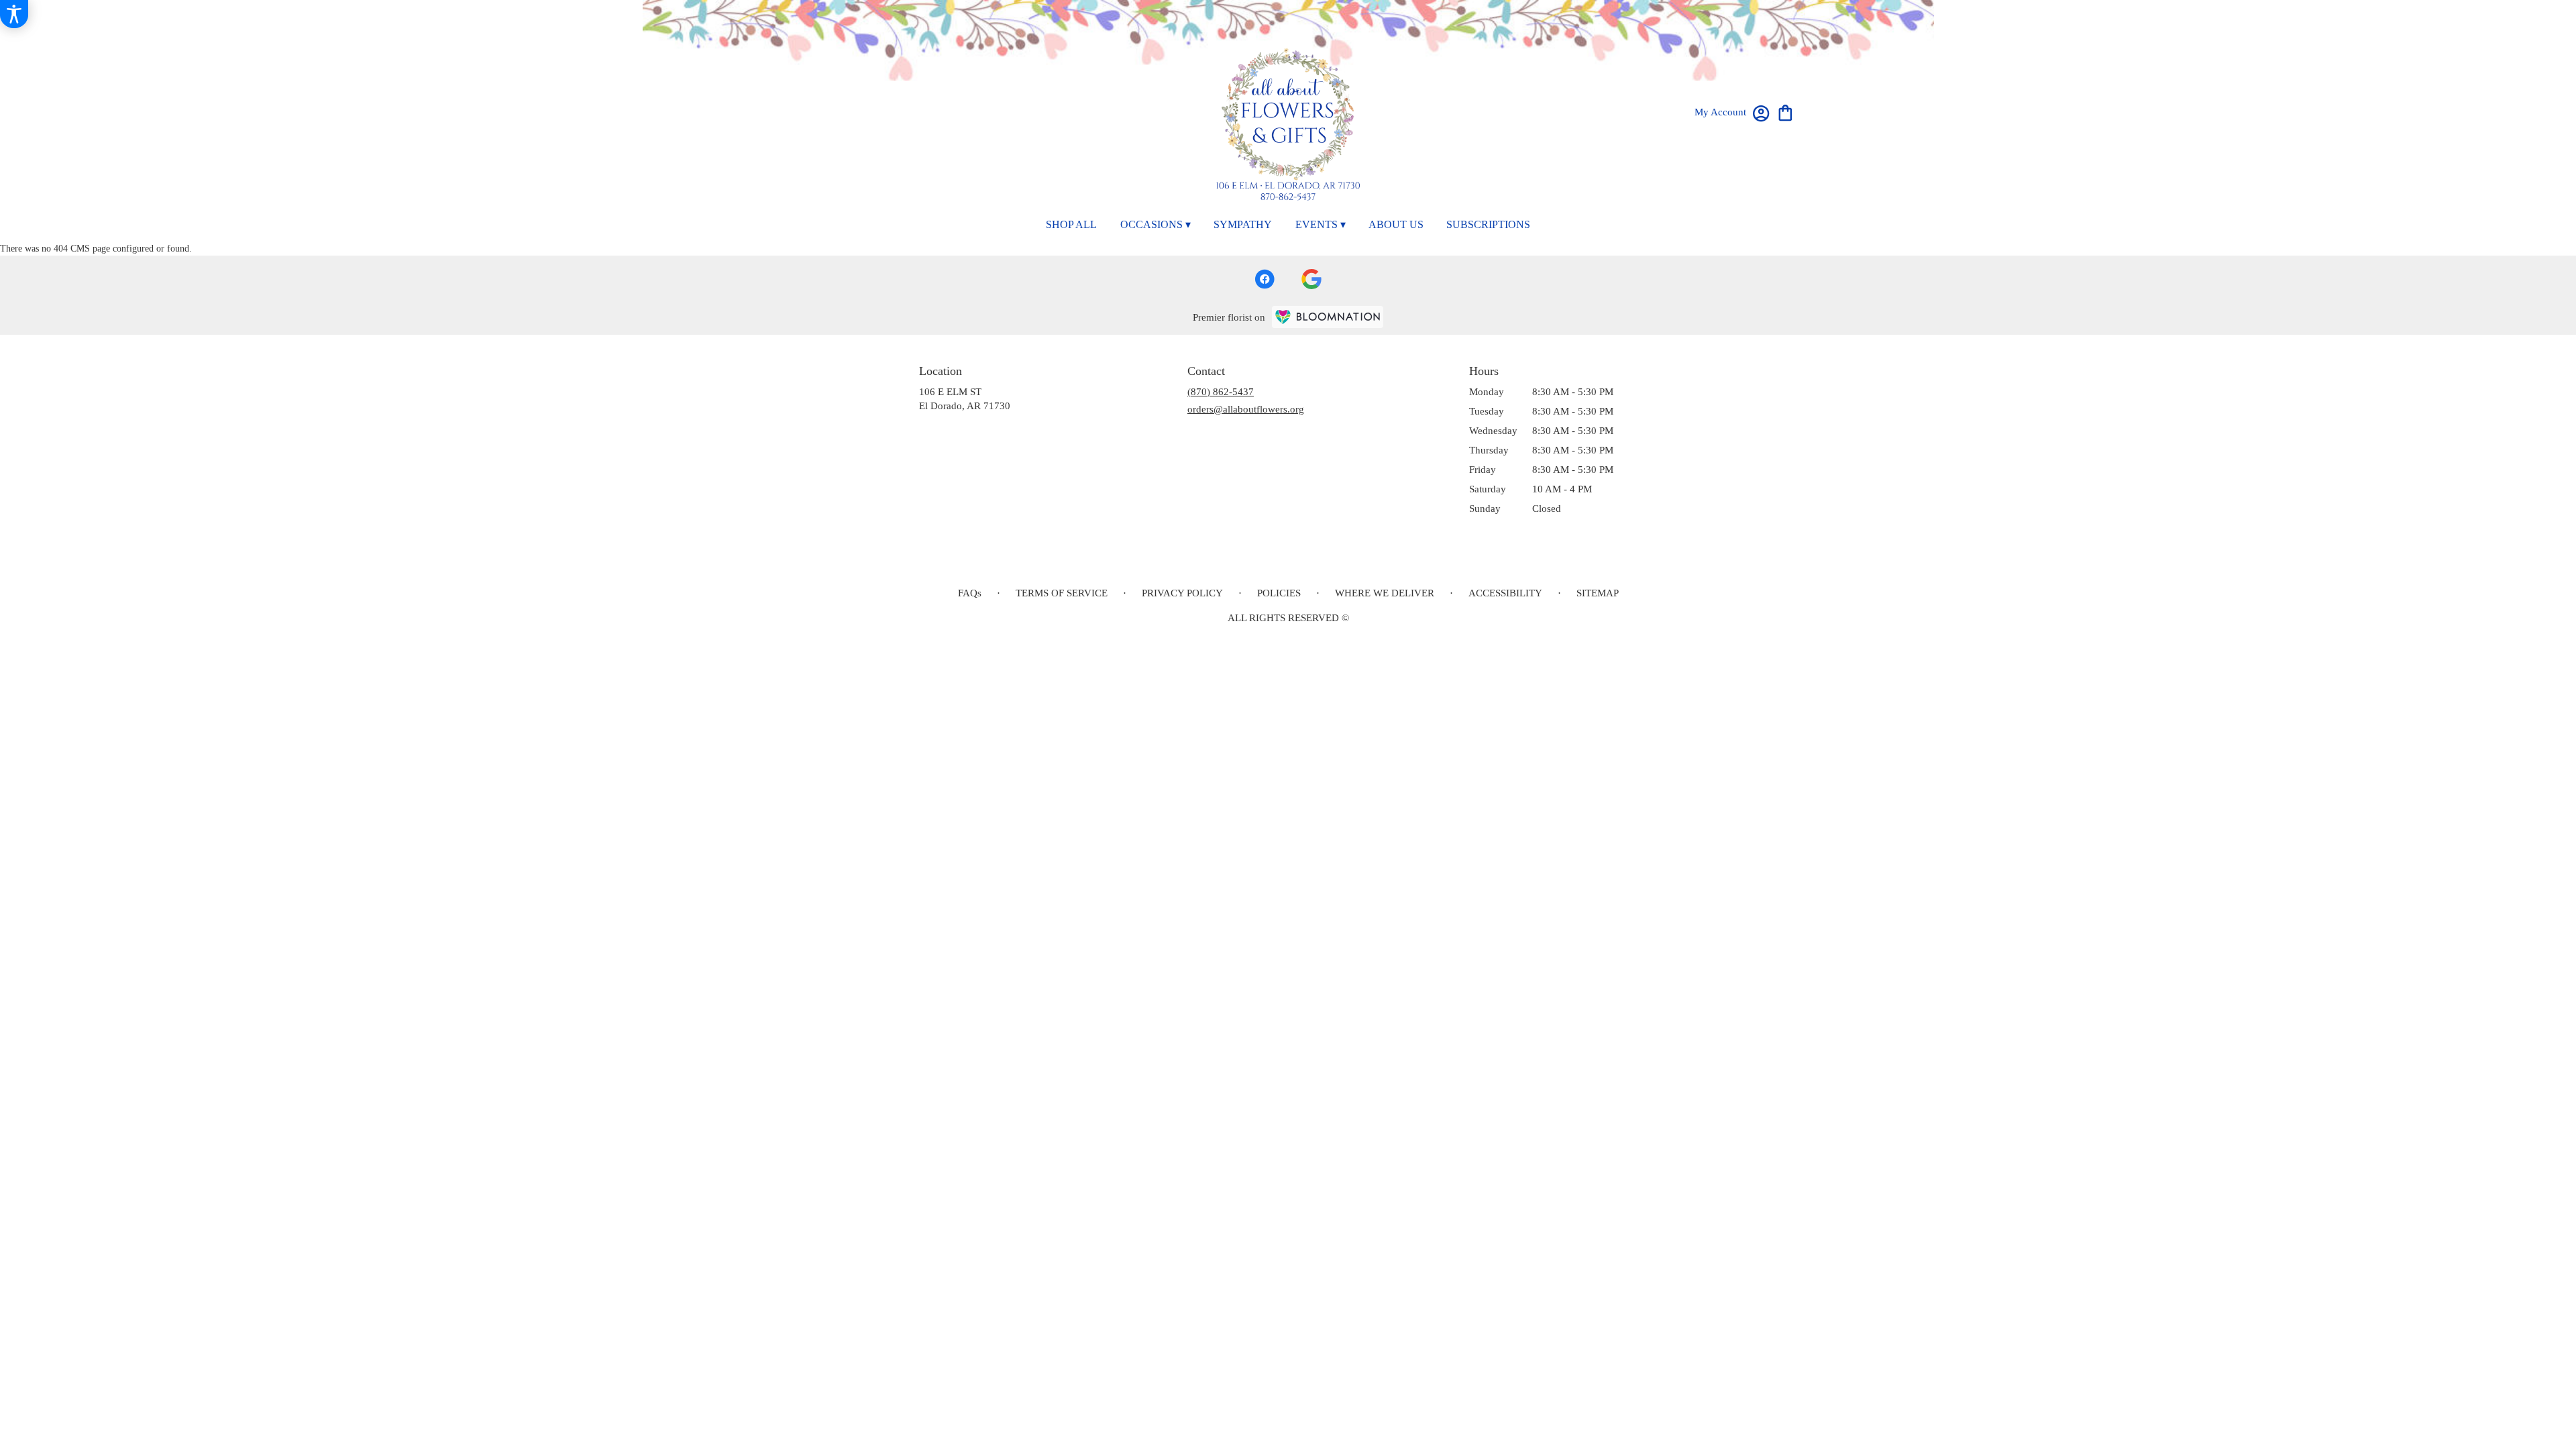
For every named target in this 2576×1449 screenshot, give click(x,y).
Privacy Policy (1182, 593)
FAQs (970, 593)
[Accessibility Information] (14, 14)
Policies (1279, 593)
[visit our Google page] (1311, 279)
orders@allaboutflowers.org (1246, 409)
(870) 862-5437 (1221, 392)
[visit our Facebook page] (1265, 279)
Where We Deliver (1385, 593)
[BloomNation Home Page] (1328, 317)
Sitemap (1598, 593)
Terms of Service (1062, 593)
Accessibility (1505, 593)
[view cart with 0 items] (1785, 112)
